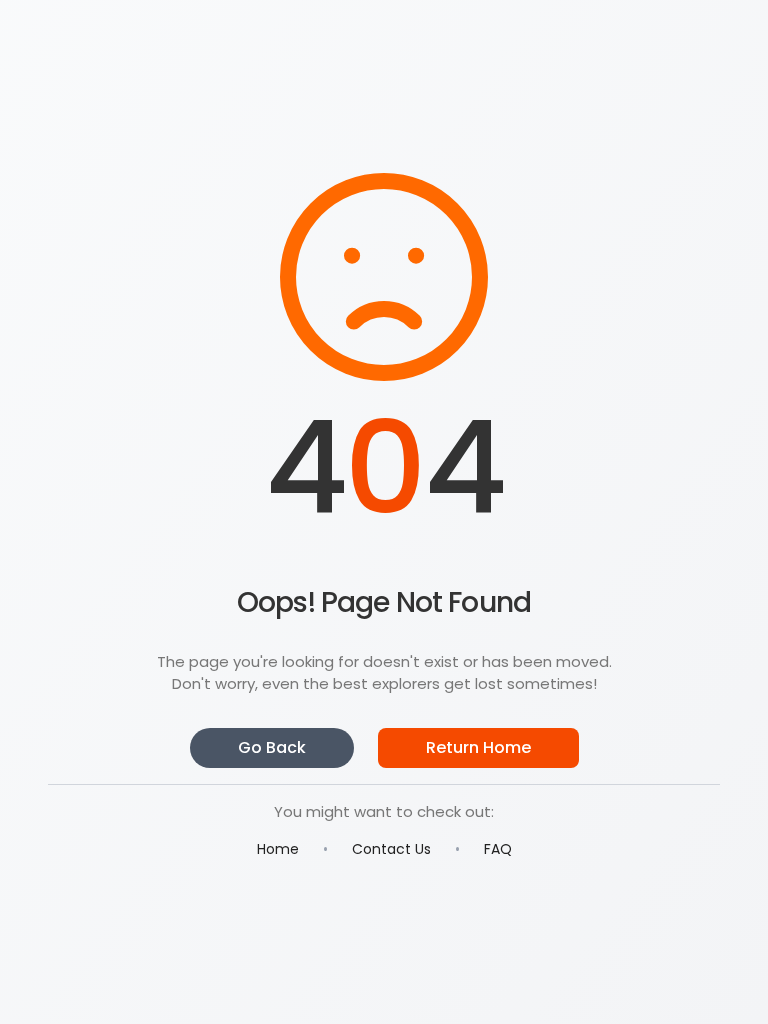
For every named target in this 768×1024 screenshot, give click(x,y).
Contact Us (391, 849)
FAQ (498, 849)
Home (278, 849)
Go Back (272, 747)
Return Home (478, 747)
